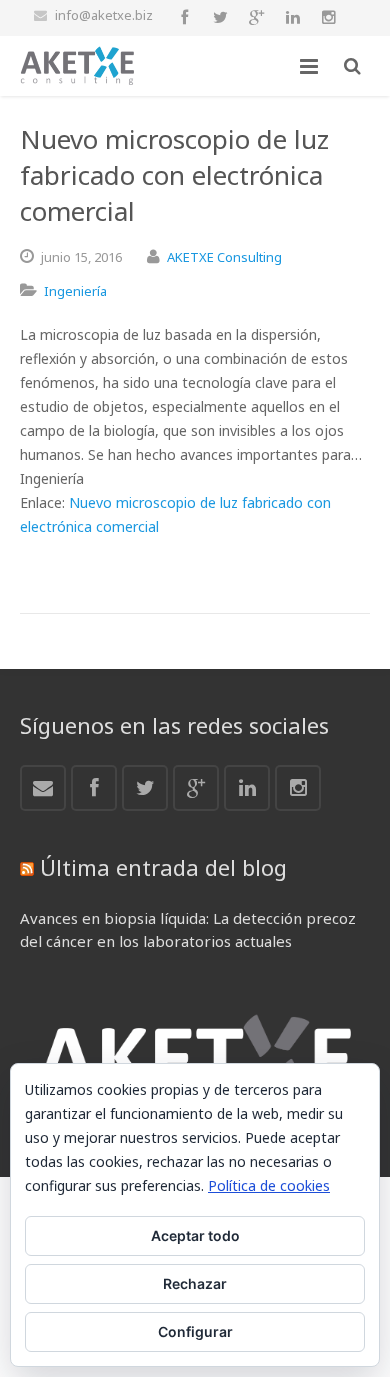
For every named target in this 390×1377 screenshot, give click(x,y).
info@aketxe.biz (104, 15)
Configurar (195, 1331)
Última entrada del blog (163, 867)
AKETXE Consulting (224, 257)
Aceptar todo (195, 1235)
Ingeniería (75, 291)
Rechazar (195, 1283)
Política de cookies (269, 1185)
